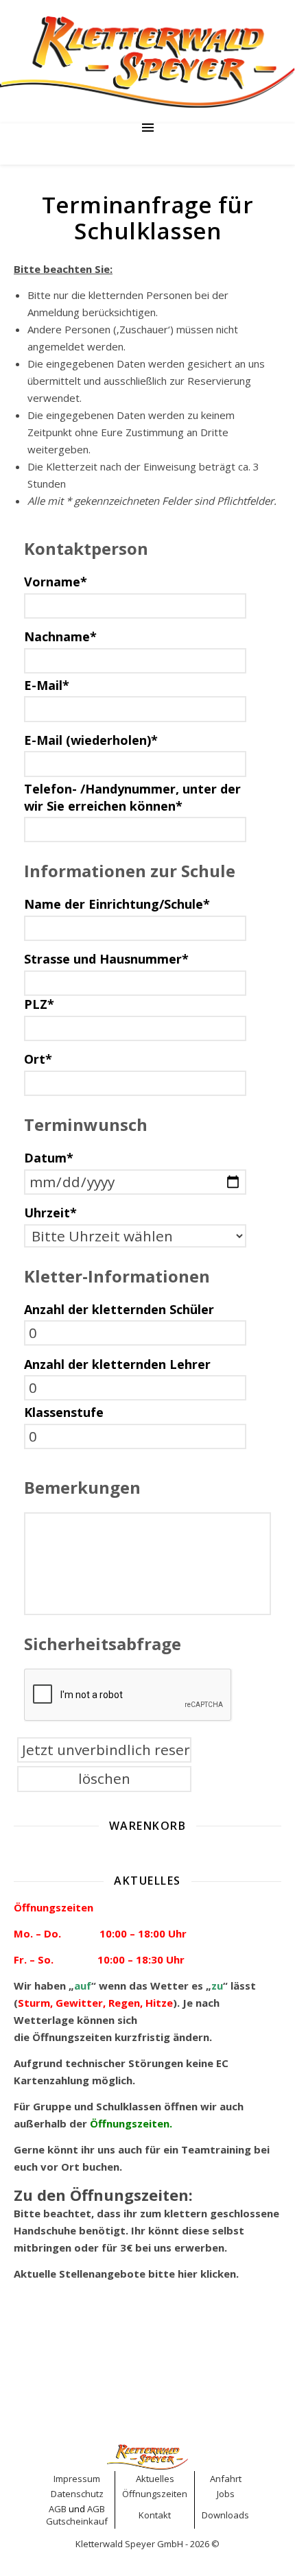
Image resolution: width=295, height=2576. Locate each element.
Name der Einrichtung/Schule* (117, 904)
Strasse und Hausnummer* (106, 959)
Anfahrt (226, 2479)
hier (188, 2274)
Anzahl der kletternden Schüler (119, 1309)
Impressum (77, 2479)
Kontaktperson (86, 548)
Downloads (225, 2515)
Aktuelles (155, 2479)
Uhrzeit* (50, 1213)
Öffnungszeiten (72, 2037)
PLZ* (39, 1004)
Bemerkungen (82, 1487)
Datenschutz (77, 2494)
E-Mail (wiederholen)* (91, 740)
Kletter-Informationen (117, 1276)
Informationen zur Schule (130, 871)
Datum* (49, 1158)
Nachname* (60, 636)
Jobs (226, 2494)
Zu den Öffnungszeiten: (103, 2195)
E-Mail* (47, 685)
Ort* (38, 1059)
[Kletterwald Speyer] (147, 62)
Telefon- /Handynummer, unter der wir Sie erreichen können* (132, 797)
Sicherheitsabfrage (103, 1644)
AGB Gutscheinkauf (77, 2515)
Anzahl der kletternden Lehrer (117, 1364)
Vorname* (56, 582)
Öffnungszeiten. (132, 2123)
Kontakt (155, 2515)
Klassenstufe (64, 1412)
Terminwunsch (86, 1124)
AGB (58, 2509)
